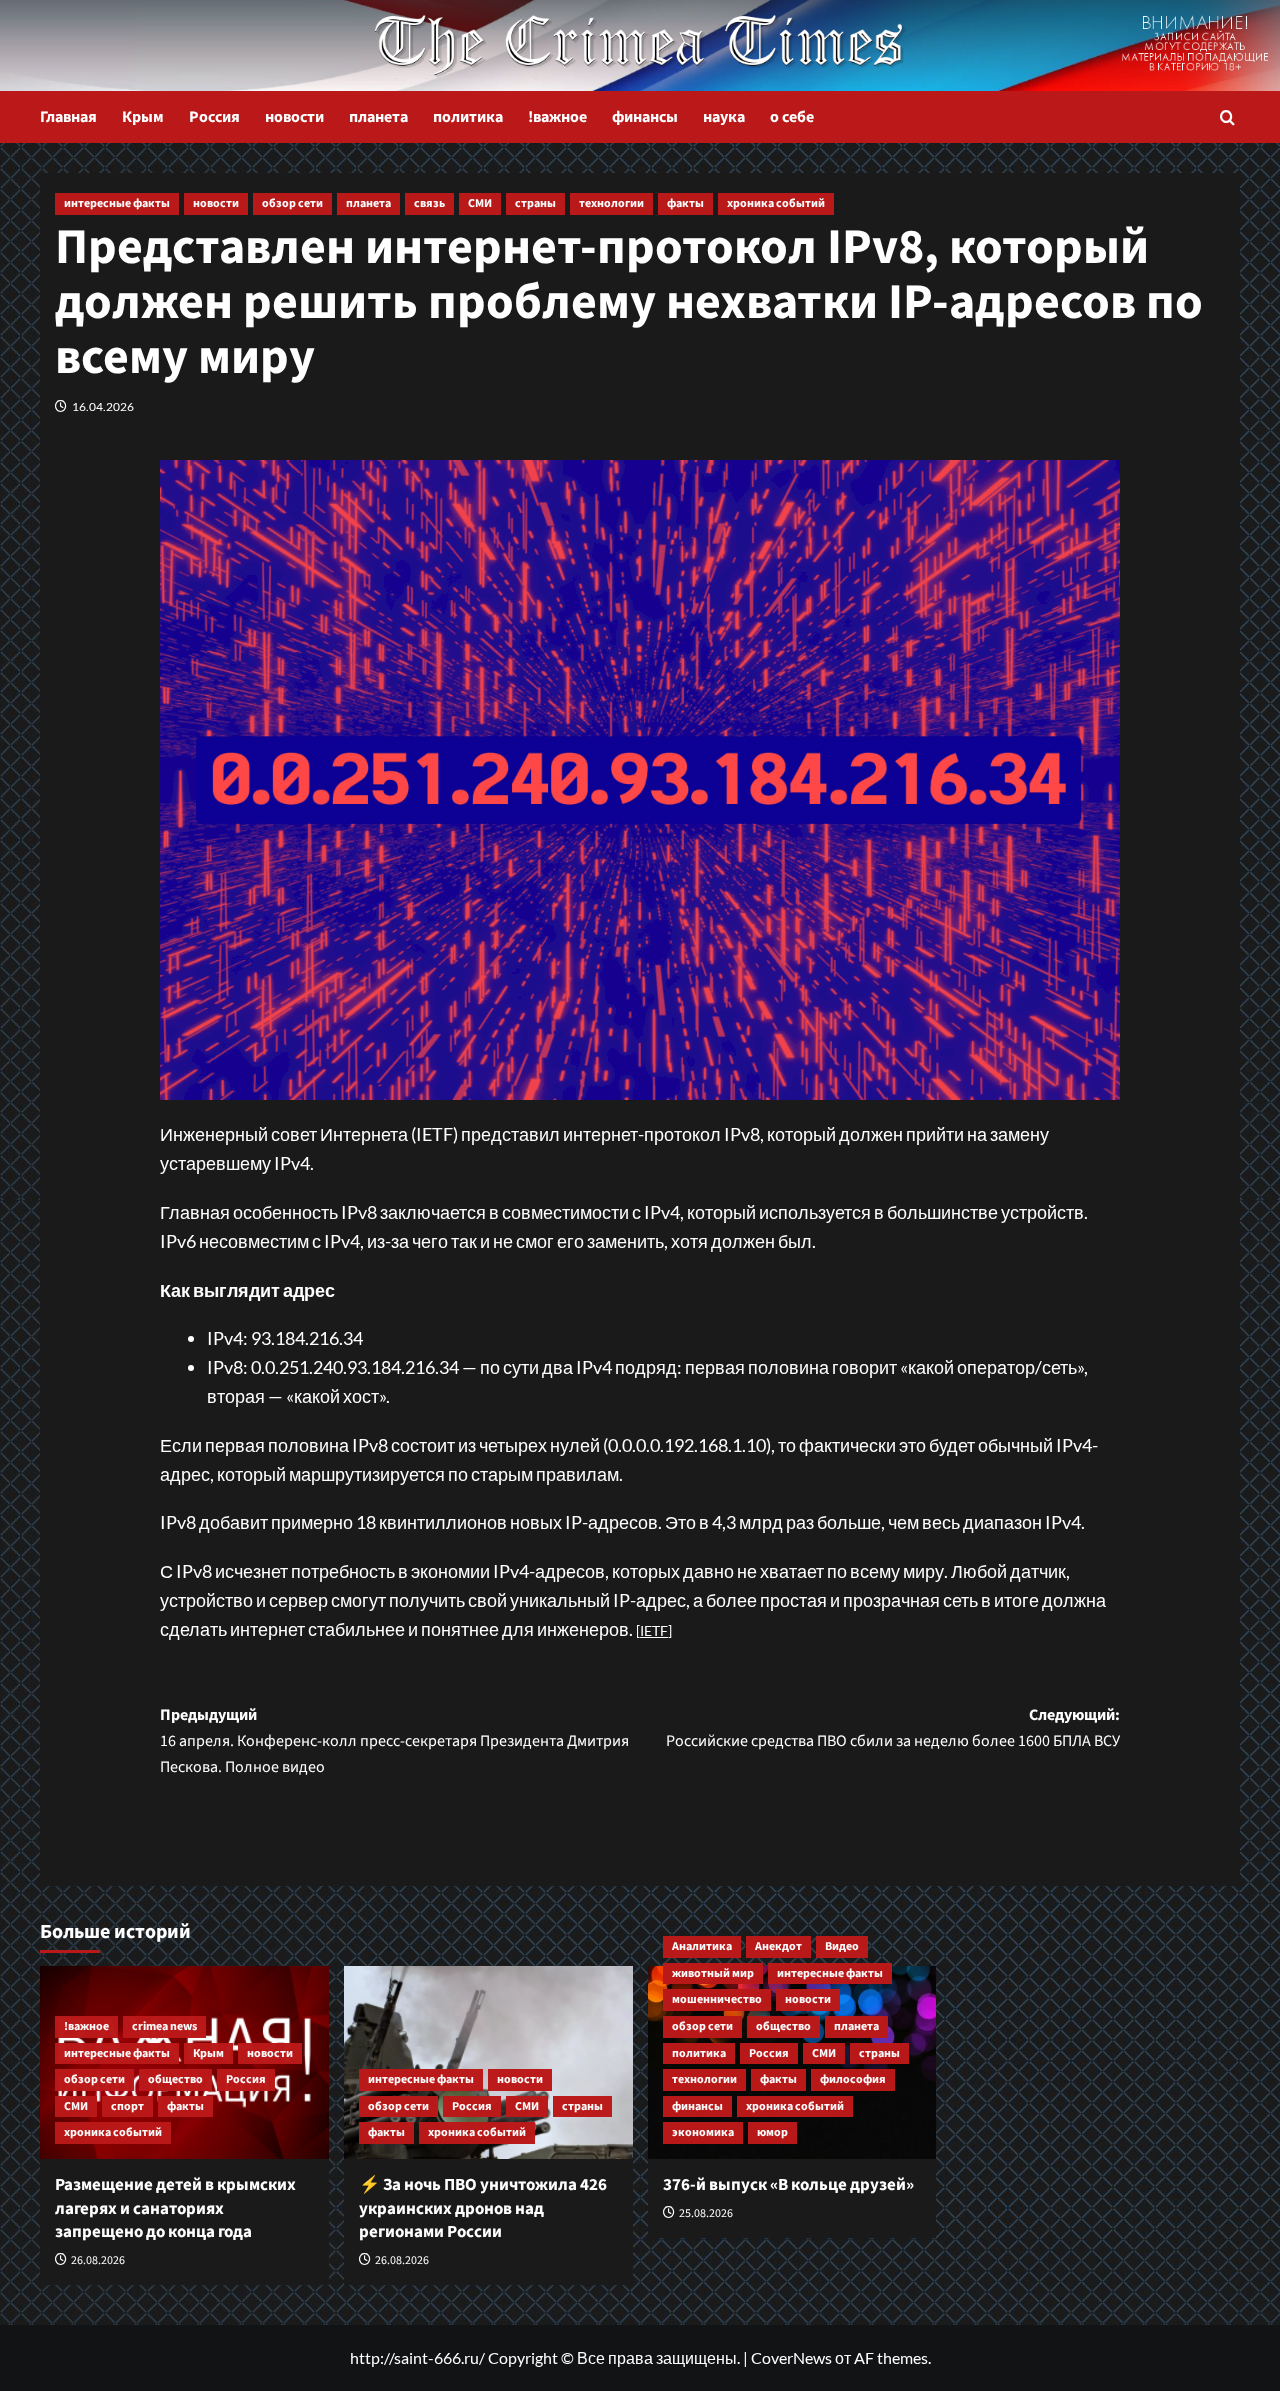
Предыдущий (394, 1740)
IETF (654, 1630)
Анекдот (778, 1946)
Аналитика (702, 1946)
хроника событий (776, 203)
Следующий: (893, 1728)
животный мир (713, 1973)
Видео (842, 1946)
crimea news (164, 2026)
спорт (127, 2106)
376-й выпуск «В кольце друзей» (788, 2185)
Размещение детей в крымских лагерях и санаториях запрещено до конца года (175, 2209)
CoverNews (791, 2357)
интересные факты (117, 203)
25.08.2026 (706, 2213)
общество (175, 2079)
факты (685, 203)
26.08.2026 (98, 2260)
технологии (611, 203)
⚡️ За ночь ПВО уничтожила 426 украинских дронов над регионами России (483, 2209)
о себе (792, 117)
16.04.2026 (103, 406)
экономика (703, 2132)
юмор (772, 2132)
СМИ (480, 203)
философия (853, 2079)
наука (724, 117)
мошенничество (717, 1999)
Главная (68, 117)
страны (535, 203)
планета (378, 117)
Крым (143, 117)
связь (429, 203)
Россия (214, 117)
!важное (557, 117)
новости (294, 117)
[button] (1227, 117)
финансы (645, 117)
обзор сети (292, 203)
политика (468, 117)
